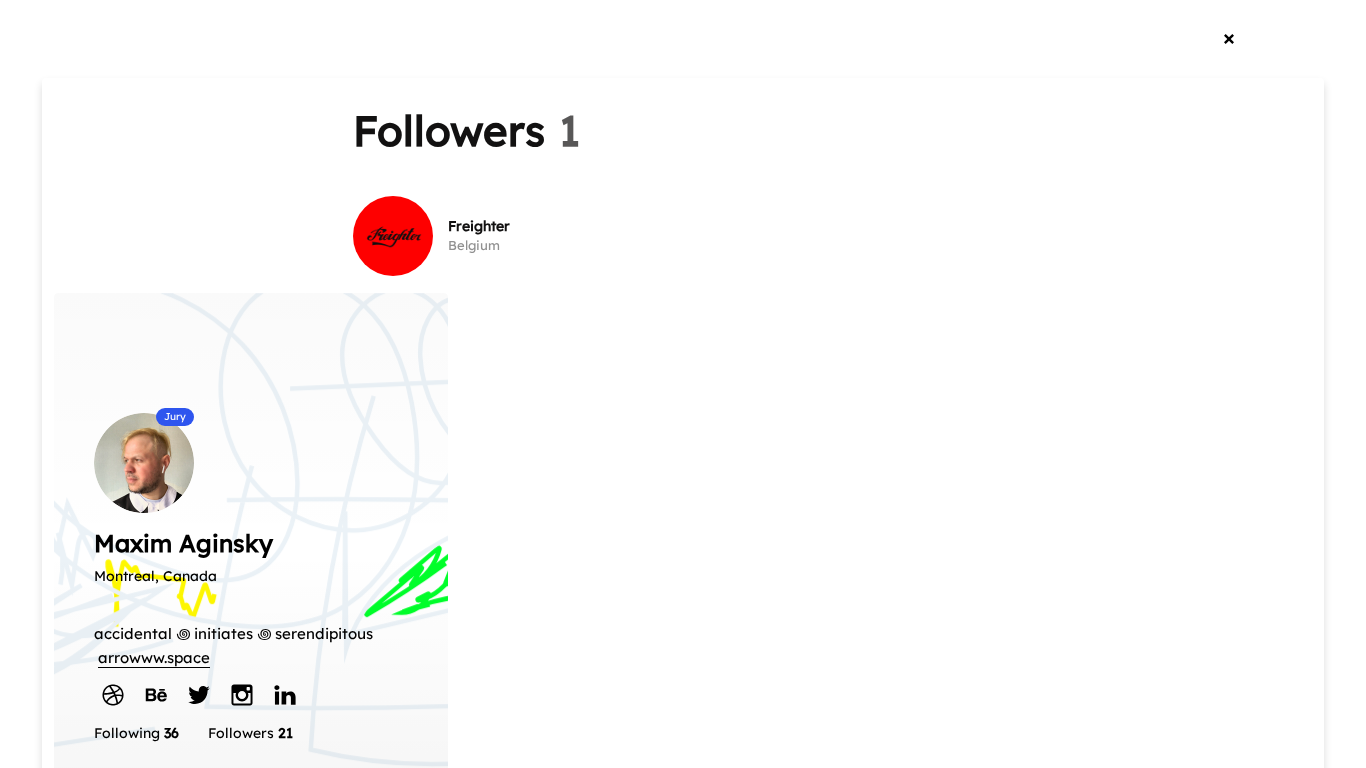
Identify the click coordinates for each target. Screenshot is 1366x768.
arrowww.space (154, 657)
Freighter (479, 226)
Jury (175, 416)
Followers (250, 733)
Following (136, 733)
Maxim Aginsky (183, 543)
